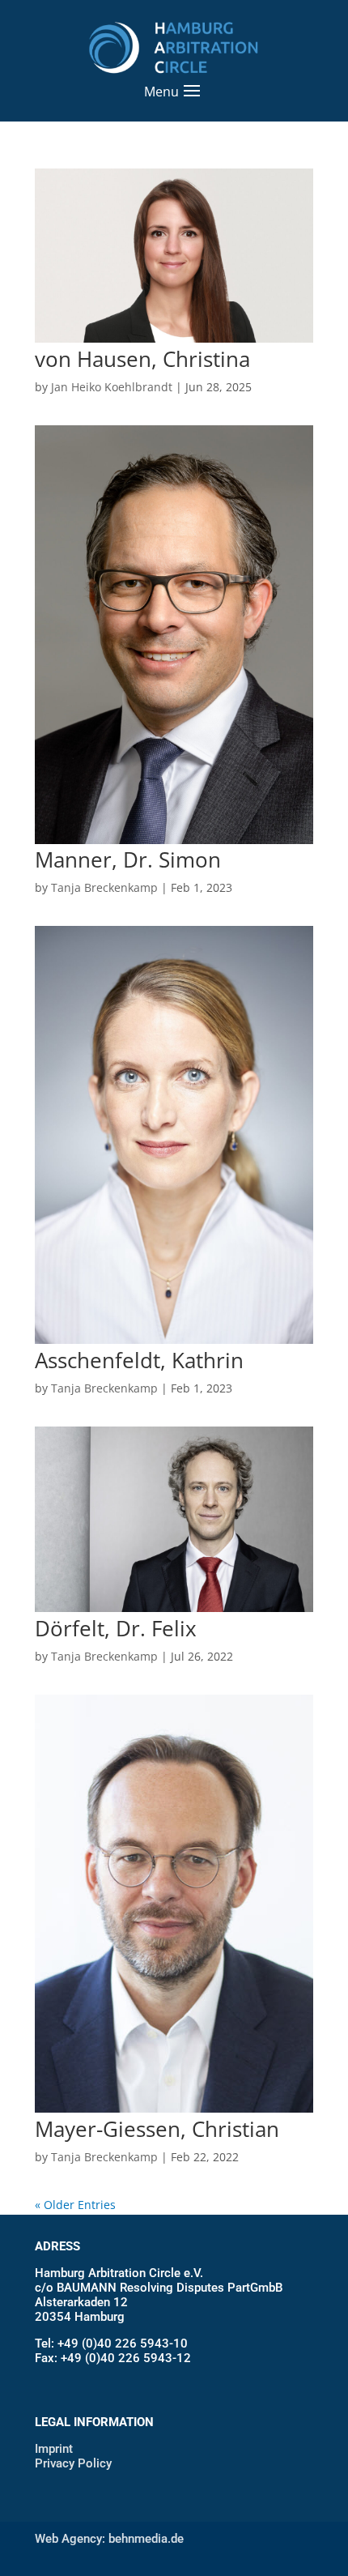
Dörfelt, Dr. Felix (116, 1628)
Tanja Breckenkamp (104, 887)
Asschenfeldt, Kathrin (139, 1360)
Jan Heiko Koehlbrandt (112, 387)
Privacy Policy (73, 2463)
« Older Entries (75, 2205)
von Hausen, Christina (142, 359)
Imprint (54, 2449)
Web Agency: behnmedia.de (109, 2539)
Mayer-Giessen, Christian (157, 2129)
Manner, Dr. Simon (128, 859)
